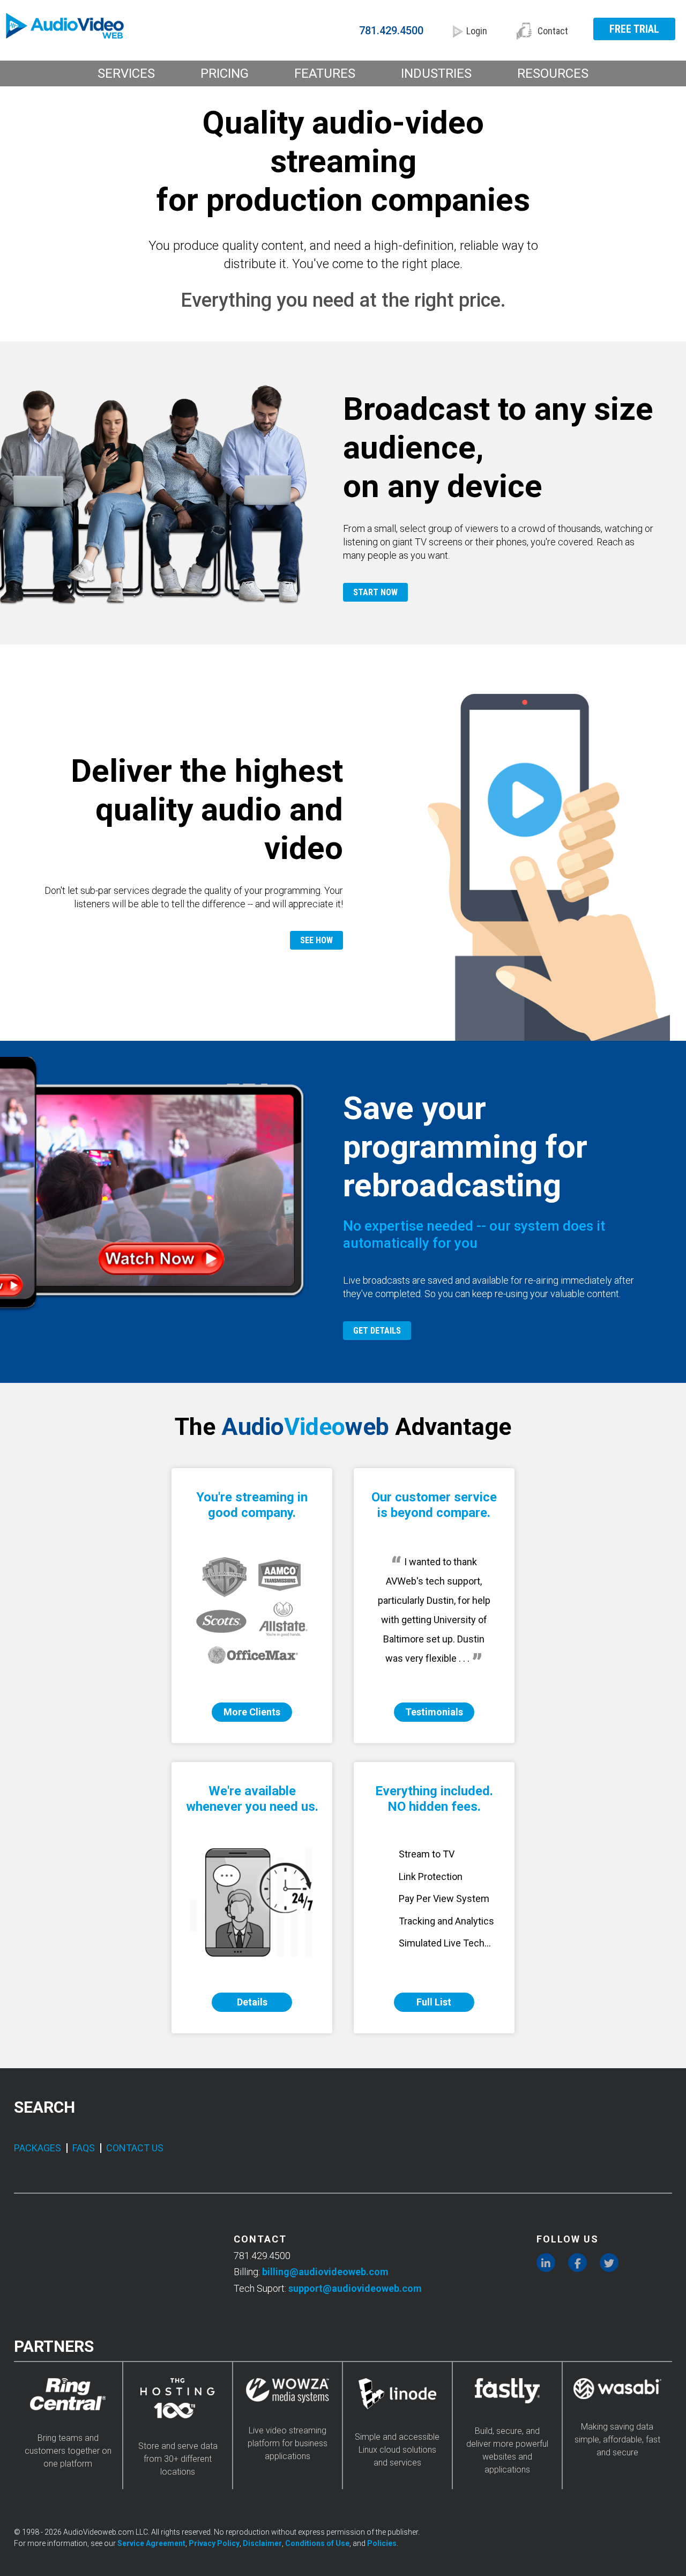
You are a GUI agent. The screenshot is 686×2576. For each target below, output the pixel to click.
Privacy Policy (214, 2543)
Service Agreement (151, 2543)
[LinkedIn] (546, 2263)
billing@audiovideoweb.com (325, 2272)
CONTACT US (135, 2148)
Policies (382, 2543)
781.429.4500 (391, 31)
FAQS (84, 2148)
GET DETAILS (377, 1331)
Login (477, 31)
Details (252, 2002)
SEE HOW (316, 940)
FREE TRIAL (634, 29)
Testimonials (434, 1712)
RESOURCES (553, 73)
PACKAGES (38, 2148)
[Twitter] (609, 2263)
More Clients (252, 1712)
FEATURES (325, 73)
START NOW (375, 592)
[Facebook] (577, 2263)
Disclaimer (262, 2543)
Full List (434, 2002)
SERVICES (126, 73)
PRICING (225, 73)
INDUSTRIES (436, 73)
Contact (553, 31)
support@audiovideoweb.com (355, 2288)
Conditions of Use (317, 2543)
